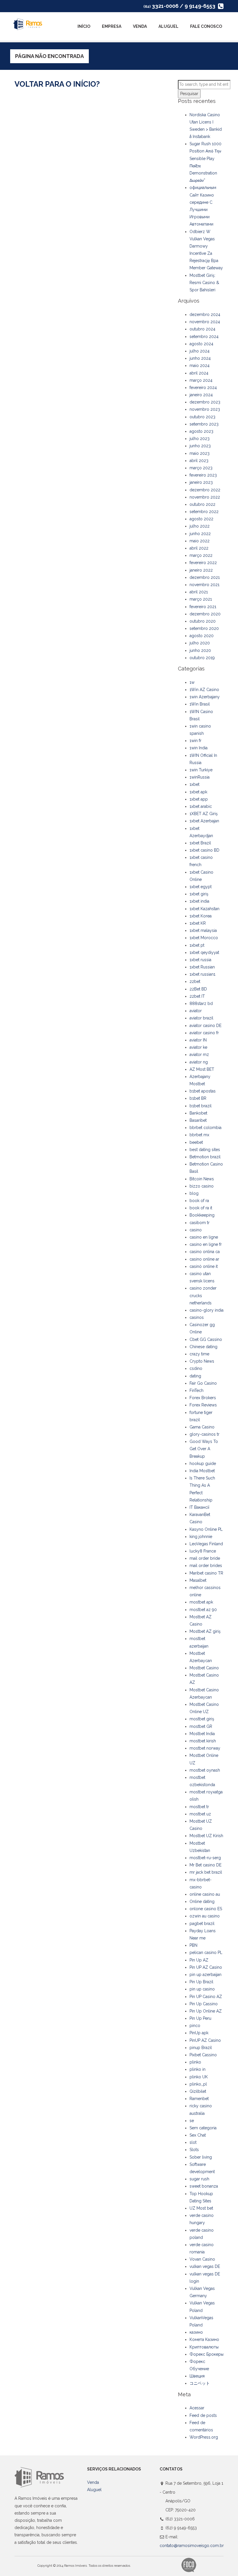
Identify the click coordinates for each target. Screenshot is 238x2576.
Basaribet (198, 1120)
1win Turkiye (201, 770)
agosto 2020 (202, 636)
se (192, 2121)
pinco (195, 2026)
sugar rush (199, 2179)
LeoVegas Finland (206, 1544)
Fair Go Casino (203, 1383)
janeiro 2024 (201, 395)
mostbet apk (201, 1602)
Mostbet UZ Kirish (206, 1836)
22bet (195, 981)
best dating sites (205, 1150)
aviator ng (199, 1062)
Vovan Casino (202, 2259)
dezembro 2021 (205, 577)
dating (195, 1376)
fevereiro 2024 (203, 388)
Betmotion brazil (205, 1157)
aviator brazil (201, 1018)
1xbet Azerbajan (204, 821)
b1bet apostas (203, 1091)
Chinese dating (203, 1347)
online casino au (205, 1894)
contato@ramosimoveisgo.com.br (192, 2546)
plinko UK (199, 2077)
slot (193, 2142)
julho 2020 (200, 643)
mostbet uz (200, 1814)
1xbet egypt (201, 887)
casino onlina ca (205, 1252)
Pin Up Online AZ (206, 2011)
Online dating (202, 1901)
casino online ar (204, 1259)
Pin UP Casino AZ (206, 1997)
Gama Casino (202, 1427)
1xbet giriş (199, 894)
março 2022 (201, 555)
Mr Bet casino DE (205, 1865)
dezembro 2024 (205, 314)
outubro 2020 (203, 621)
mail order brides (206, 1566)
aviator (196, 1011)
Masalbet (198, 1580)
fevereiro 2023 (203, 475)
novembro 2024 (205, 322)
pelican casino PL (206, 1953)
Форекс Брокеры (207, 2354)
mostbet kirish (203, 1741)
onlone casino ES (206, 1909)
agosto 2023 (201, 431)
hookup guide (203, 1464)
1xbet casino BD (204, 850)
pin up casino (202, 1989)
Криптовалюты (204, 2347)
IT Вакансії (199, 1507)
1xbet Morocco (204, 938)
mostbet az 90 (203, 1610)
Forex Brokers (203, 1398)
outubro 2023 (202, 417)
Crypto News (202, 1361)
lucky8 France (203, 1551)
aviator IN (198, 1040)
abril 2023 (199, 461)
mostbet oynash (205, 1770)
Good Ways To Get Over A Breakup (204, 1449)
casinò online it (204, 1266)
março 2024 (201, 380)
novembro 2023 (205, 409)
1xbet (194, 784)
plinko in (198, 2069)
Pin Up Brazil (201, 1982)
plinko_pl (198, 2084)
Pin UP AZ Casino (206, 1967)
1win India (199, 748)
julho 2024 (200, 351)
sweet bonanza (204, 2186)
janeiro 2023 (201, 482)
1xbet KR (198, 923)
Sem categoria (203, 2128)
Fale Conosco (206, 26)
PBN (193, 1945)
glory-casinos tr (204, 1434)
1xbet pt (197, 945)
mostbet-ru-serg (205, 1858)
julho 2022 (200, 526)
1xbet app (199, 799)
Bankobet (198, 1113)
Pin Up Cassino (204, 2004)
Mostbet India (202, 1734)
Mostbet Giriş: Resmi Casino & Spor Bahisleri (204, 283)
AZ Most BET (202, 1069)
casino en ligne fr (206, 1244)
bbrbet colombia (205, 1128)
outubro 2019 (202, 658)
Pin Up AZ (199, 1960)
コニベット (200, 2383)
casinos (197, 1317)
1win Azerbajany (205, 697)
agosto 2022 (201, 519)
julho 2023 (200, 439)
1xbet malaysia (203, 930)
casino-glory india (207, 1310)
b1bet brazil (201, 1106)
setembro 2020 (204, 628)
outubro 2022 (202, 504)
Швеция (197, 2376)
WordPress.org (204, 2437)
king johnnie (201, 1537)
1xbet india (199, 901)
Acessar (197, 2408)
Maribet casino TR (206, 1573)
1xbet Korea (201, 916)
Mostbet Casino (204, 1668)
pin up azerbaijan (205, 1975)
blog (194, 1193)
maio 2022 (200, 541)
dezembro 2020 (205, 614)
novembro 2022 (205, 497)
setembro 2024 (204, 337)
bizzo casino (202, 1186)
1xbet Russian (202, 967)
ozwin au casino (205, 1916)
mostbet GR (201, 1726)
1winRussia (200, 777)
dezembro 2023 (205, 402)
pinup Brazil (201, 2048)
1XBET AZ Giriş (204, 814)
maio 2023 (200, 453)
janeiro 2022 (201, 570)
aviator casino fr (204, 1033)
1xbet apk (198, 792)
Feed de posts (203, 2415)
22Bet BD (198, 989)
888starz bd (201, 1004)
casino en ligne (204, 1237)
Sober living (201, 2157)
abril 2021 (199, 592)
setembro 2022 (204, 512)
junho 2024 (200, 358)
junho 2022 (200, 534)
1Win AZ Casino (204, 690)
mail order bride (205, 1558)
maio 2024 (200, 366)
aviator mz (199, 1055)
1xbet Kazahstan (204, 909)
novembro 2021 (204, 585)
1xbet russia (200, 960)
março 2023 (201, 468)
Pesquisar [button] (189, 94)
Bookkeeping (202, 1215)
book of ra (199, 1201)
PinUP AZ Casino (205, 2040)
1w (192, 682)
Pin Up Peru (200, 2018)
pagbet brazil (202, 1924)
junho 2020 (200, 650)
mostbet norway (205, 1748)
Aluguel (168, 26)
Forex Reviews (203, 1405)
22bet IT (197, 996)
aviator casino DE (205, 1026)
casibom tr (200, 1223)
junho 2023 (200, 446)
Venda (140, 26)
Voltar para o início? (57, 84)
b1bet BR (198, 1098)
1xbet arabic (201, 806)
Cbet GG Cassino (206, 1339)
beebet (196, 1142)
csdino (196, 1368)
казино (196, 2332)
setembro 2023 (204, 424)
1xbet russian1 (202, 974)
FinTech (196, 1390)
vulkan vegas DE (205, 2266)
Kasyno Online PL (206, 1529)
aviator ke (198, 1047)
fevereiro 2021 (203, 607)
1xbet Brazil (200, 843)
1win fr (195, 741)
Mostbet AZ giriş (205, 1631)
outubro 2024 (202, 329)
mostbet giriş (202, 1719)
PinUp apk (199, 2033)
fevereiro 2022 (203, 563)
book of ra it (201, 1208)
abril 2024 (199, 373)
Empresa (112, 26)
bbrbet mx (199, 1135)
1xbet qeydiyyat (204, 952)
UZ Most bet (201, 2208)
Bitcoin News (202, 1179)
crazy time (199, 1354)
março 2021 (201, 599)
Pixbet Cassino (203, 2055)
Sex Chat (198, 2135)
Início (84, 26)
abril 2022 (199, 548)
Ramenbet (199, 2099)
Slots (194, 2150)
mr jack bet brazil (206, 1872)
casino (196, 1230)
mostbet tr (199, 1807)
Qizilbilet (198, 2091)
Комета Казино (204, 2339)
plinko (195, 2062)
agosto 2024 (201, 344)
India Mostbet (202, 1471)
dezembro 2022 (205, 490)
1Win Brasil (200, 704)
